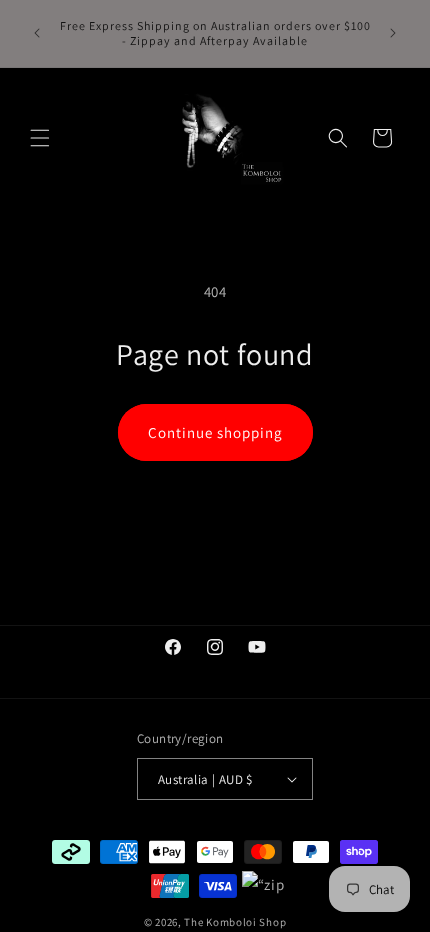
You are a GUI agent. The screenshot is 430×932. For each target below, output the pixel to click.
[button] (40, 138)
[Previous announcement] (37, 33)
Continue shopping (215, 432)
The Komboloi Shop (235, 922)
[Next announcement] (393, 33)
